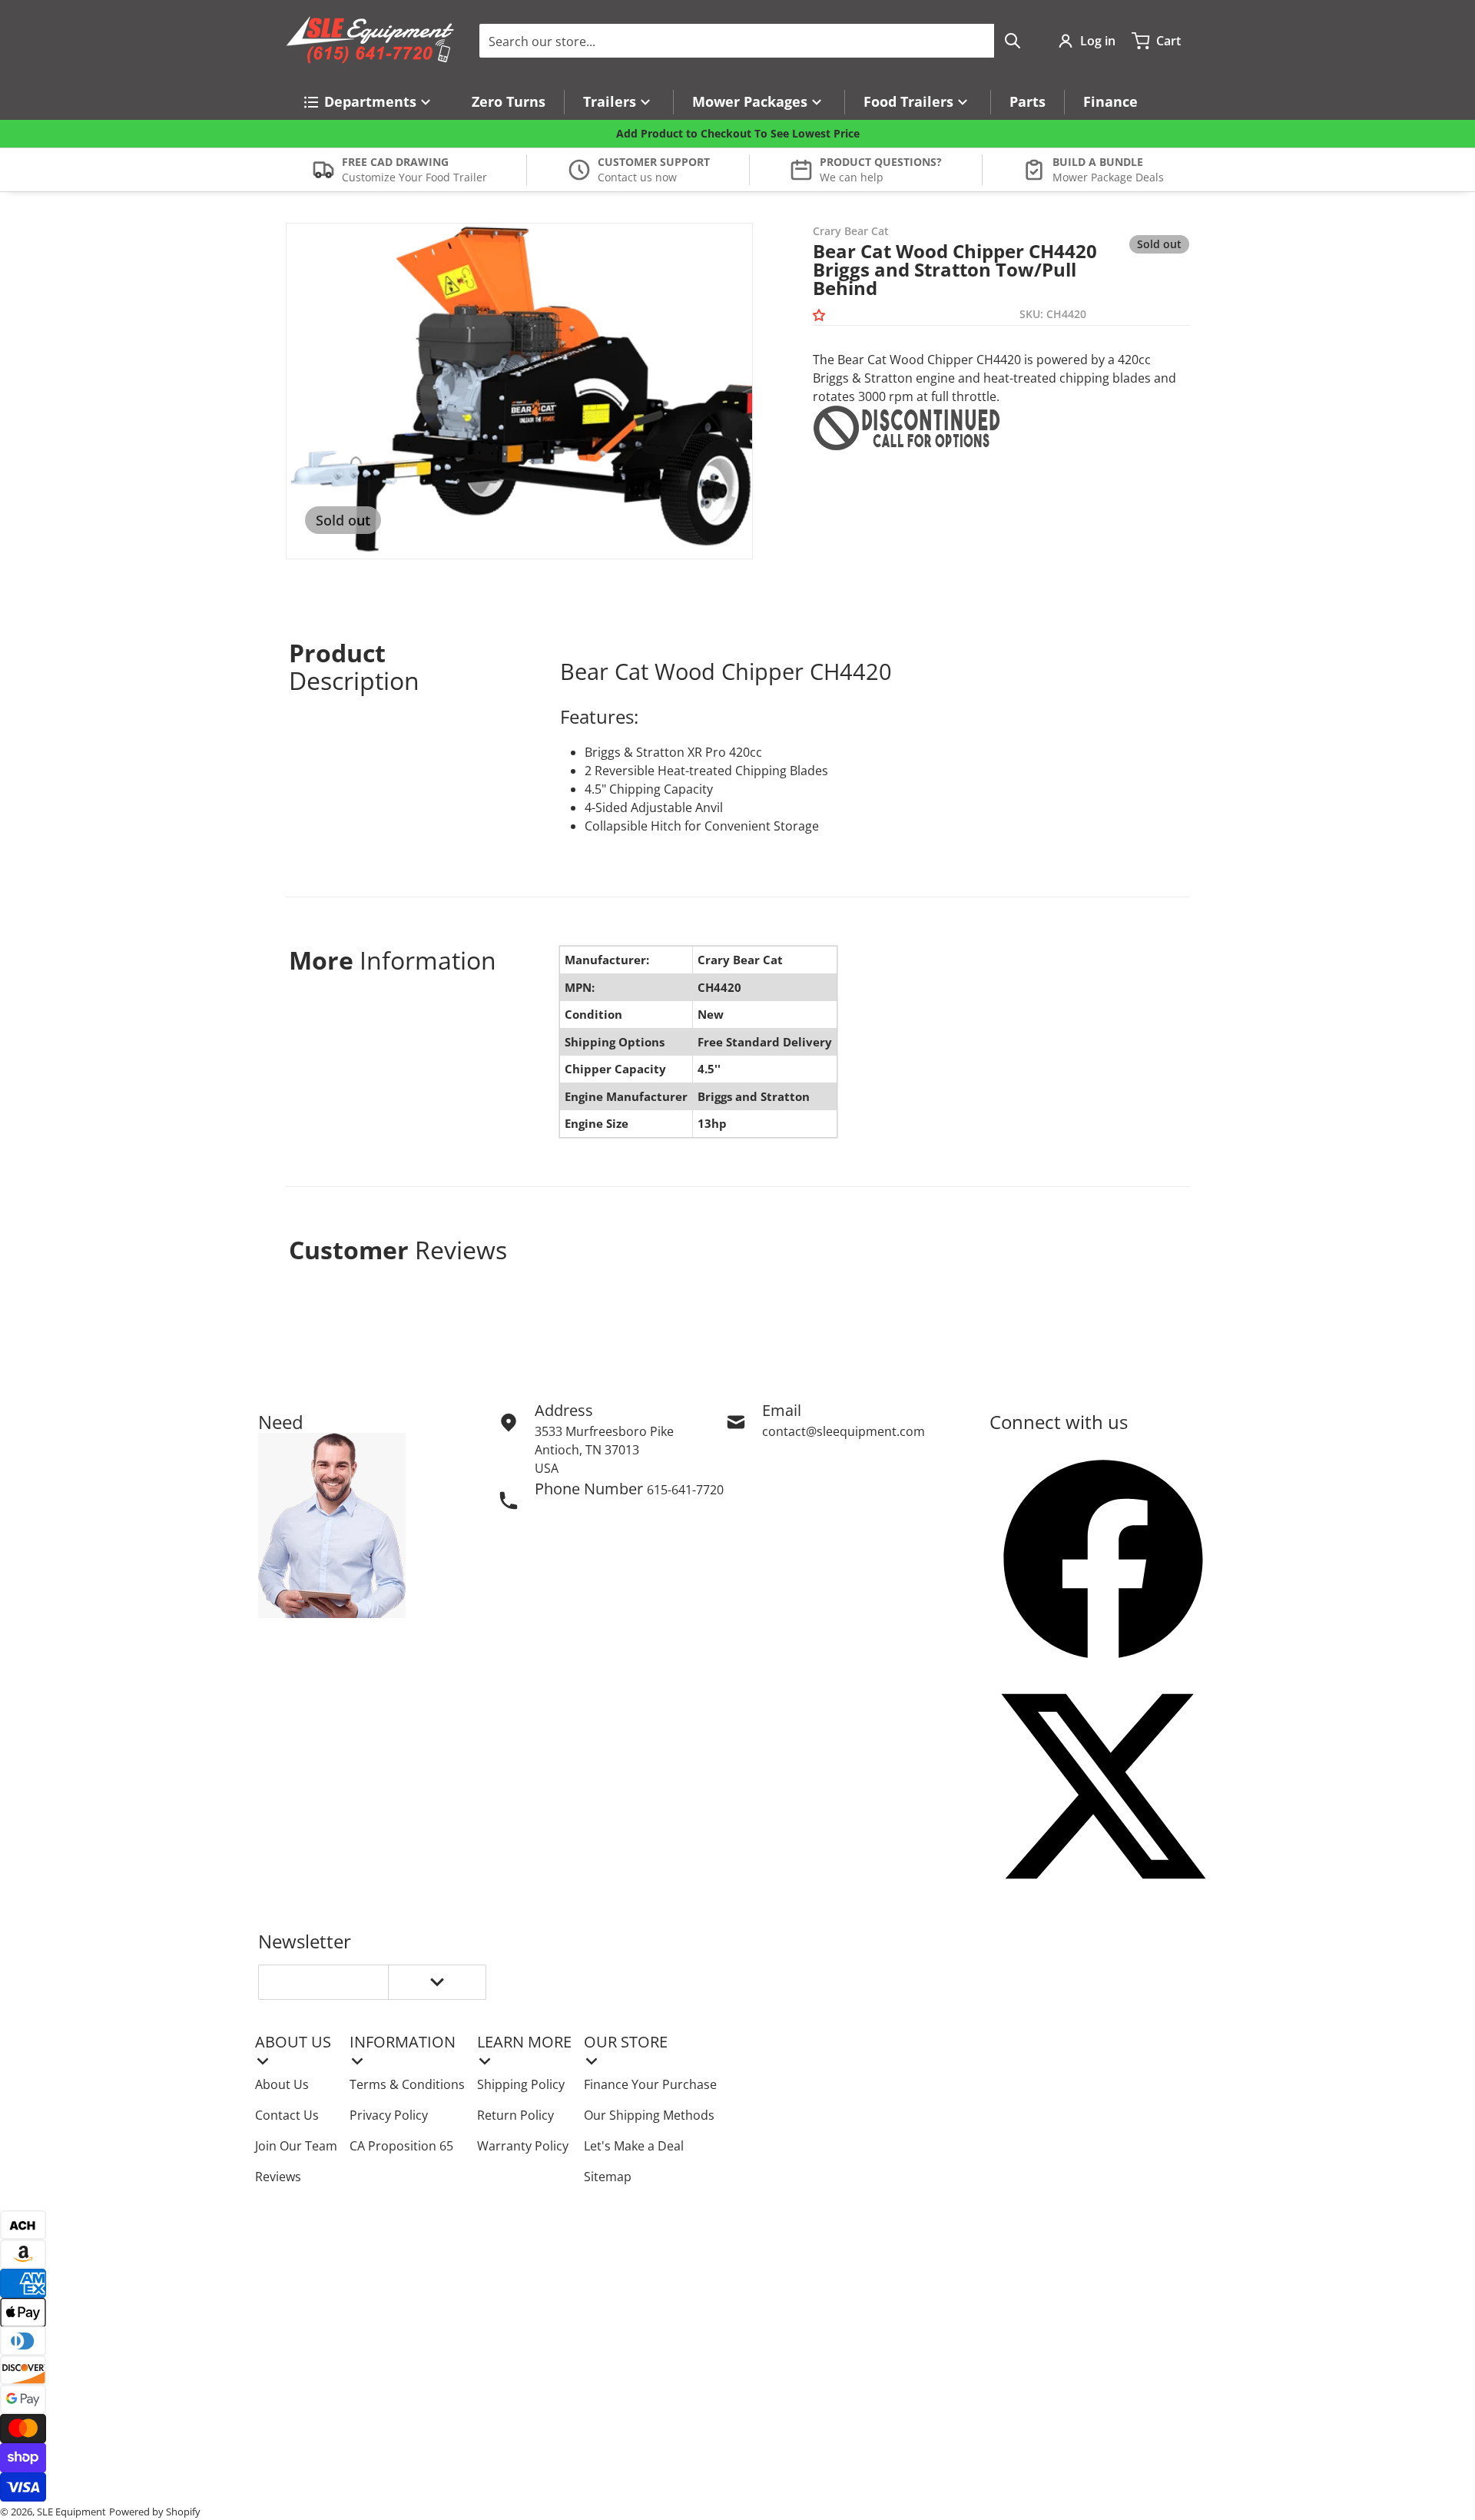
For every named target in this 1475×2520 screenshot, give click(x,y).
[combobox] (755, 41)
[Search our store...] (1013, 41)
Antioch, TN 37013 (587, 1450)
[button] (822, 315)
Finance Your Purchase (650, 2084)
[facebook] (1103, 1559)
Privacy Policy (389, 2115)
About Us (282, 2084)
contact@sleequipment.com (844, 1431)
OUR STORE (626, 2042)
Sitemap (608, 2177)
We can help (852, 177)
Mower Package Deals (1108, 177)
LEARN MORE (524, 2042)
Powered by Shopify (155, 2512)
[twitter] (1103, 1786)
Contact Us (287, 2115)
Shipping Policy (521, 2084)
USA (547, 1468)
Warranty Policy (523, 2146)
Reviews (278, 2177)
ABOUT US (293, 2042)
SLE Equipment (71, 2512)
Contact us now (637, 177)
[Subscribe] (437, 1982)
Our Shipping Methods (649, 2115)
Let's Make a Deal (634, 2146)
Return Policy (515, 2115)
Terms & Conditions (407, 2084)
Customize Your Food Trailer (414, 177)
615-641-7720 (685, 1490)
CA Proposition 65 (401, 2146)
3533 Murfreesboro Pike (604, 1431)
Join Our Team (296, 2146)
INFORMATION (403, 2042)
